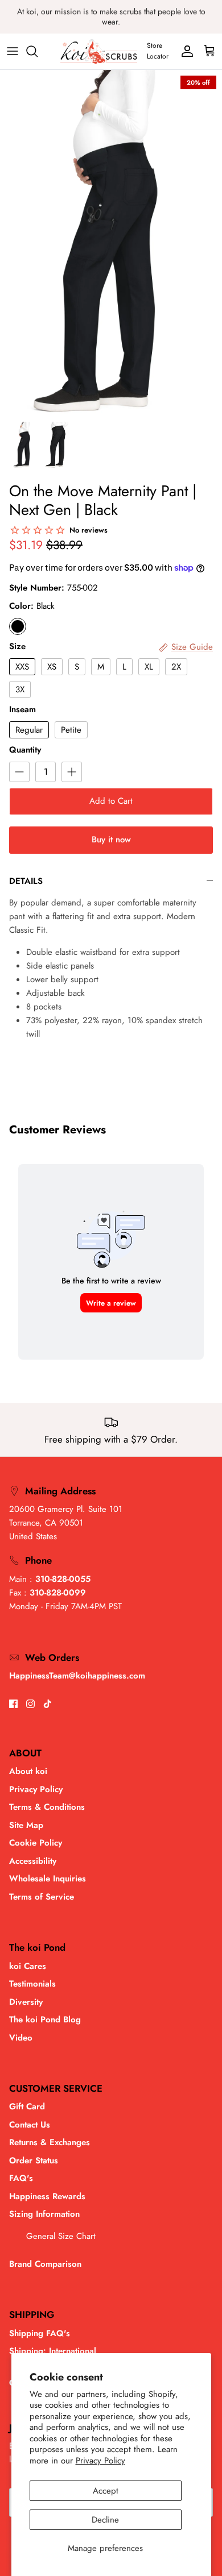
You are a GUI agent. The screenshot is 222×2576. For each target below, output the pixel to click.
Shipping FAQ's (40, 2333)
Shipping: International (53, 2351)
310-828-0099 (58, 1593)
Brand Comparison (45, 2264)
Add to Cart (111, 801)
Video (21, 2038)
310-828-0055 (63, 1579)
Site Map (26, 1825)
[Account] (184, 51)
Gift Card (27, 2106)
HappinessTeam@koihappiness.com (77, 1676)
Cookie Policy (36, 1843)
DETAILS (26, 881)
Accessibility (33, 1861)
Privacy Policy (100, 2461)
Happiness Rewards (47, 2196)
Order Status (34, 2160)
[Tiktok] (48, 1704)
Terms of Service (42, 1897)
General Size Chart (61, 2236)
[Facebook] (13, 1704)
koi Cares (28, 1966)
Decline (105, 2520)
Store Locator (158, 51)
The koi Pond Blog (45, 2020)
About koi (28, 1771)
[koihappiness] (99, 51)
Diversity (26, 2002)
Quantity (25, 750)
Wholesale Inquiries (48, 1879)
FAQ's (21, 2178)
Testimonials (32, 1984)
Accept (106, 2491)
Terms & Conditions (47, 1807)
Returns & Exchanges (50, 2142)
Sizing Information (44, 2214)
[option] (111, 242)
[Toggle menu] (13, 51)
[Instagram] (30, 1704)
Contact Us (30, 2125)
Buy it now (111, 840)
